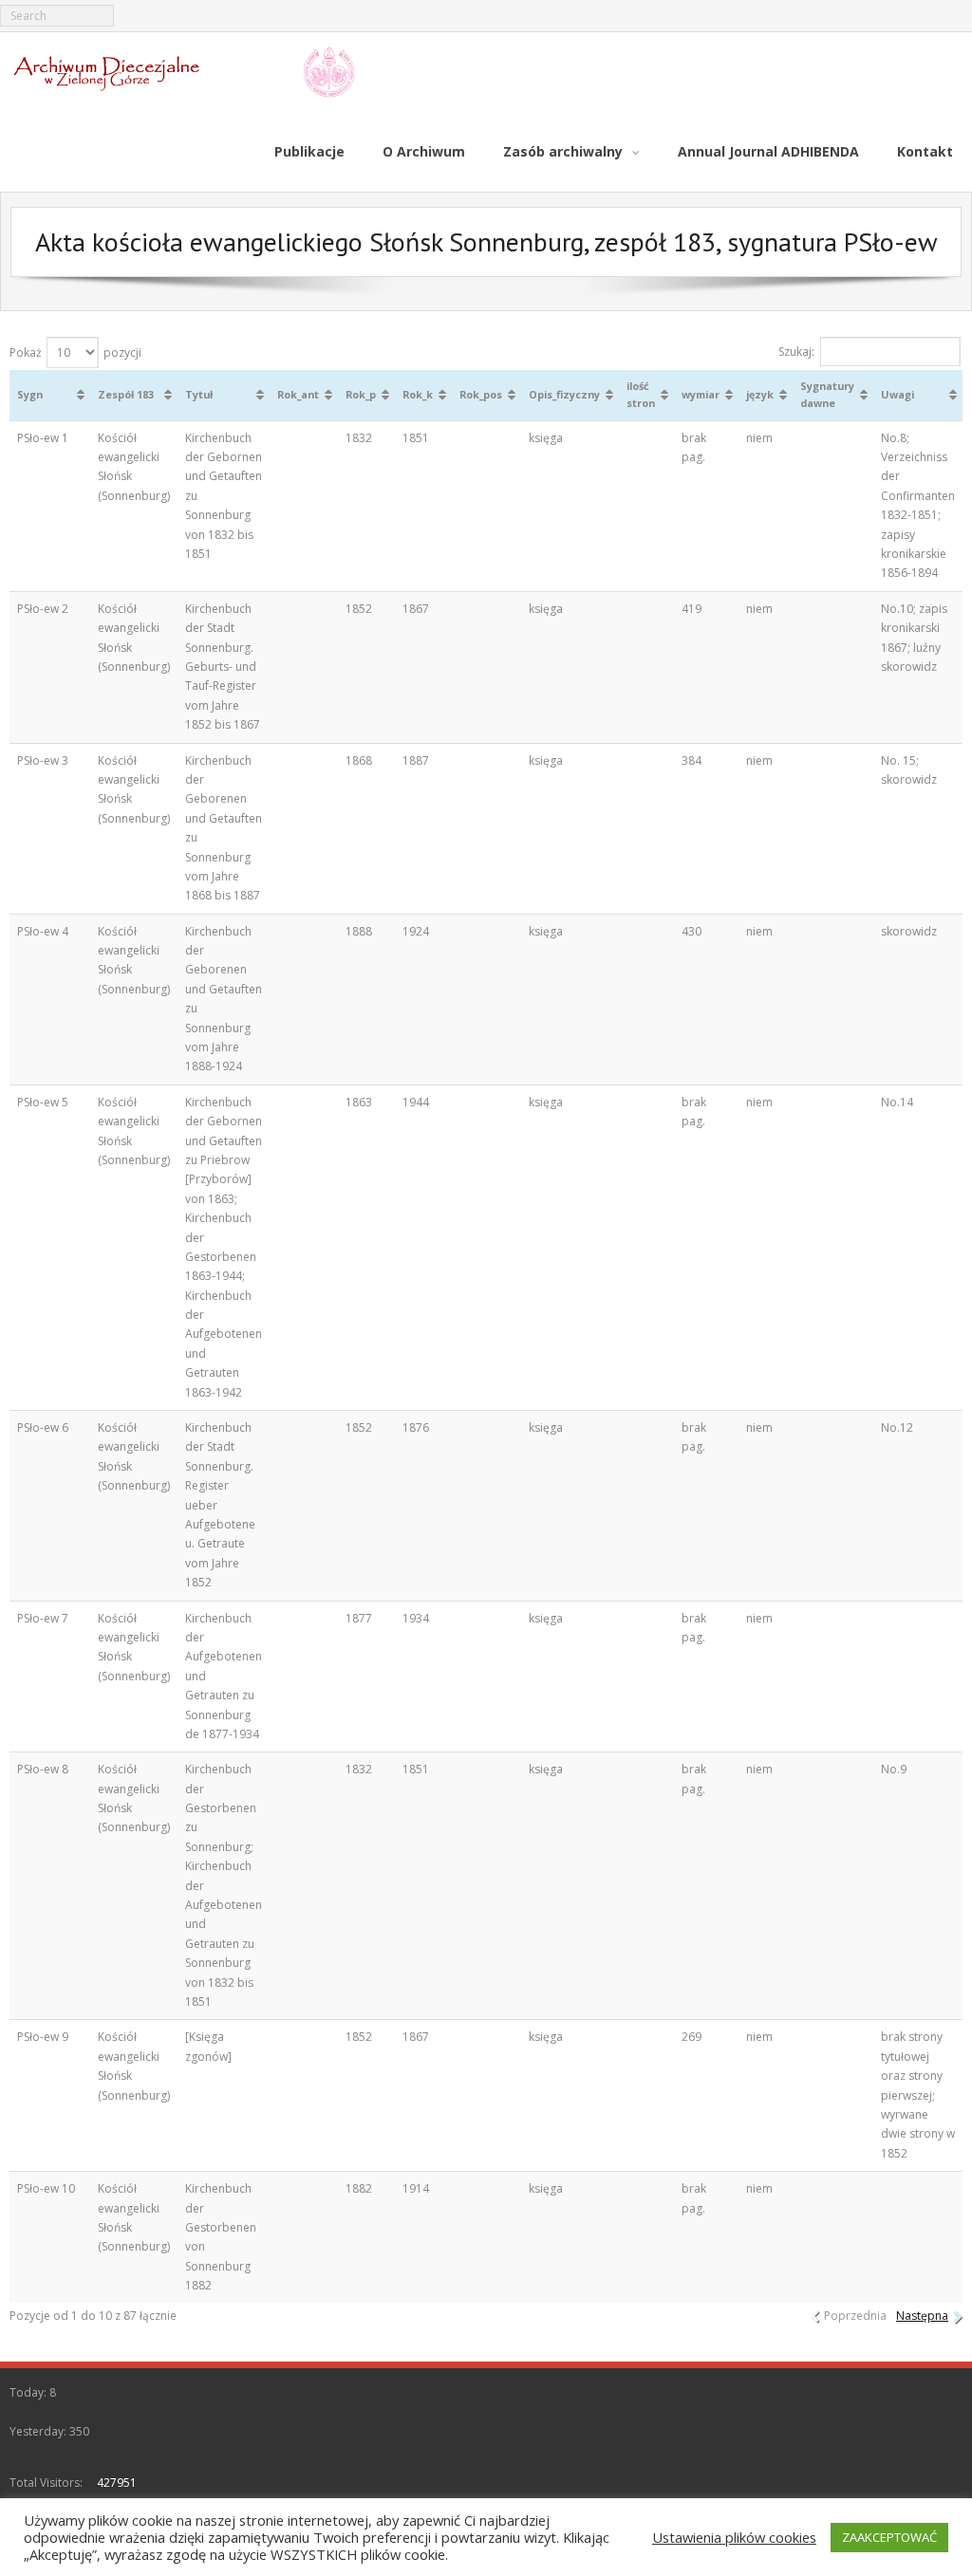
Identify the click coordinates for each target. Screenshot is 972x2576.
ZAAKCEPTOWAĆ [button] (889, 2537)
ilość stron (641, 394)
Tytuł (199, 394)
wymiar (701, 394)
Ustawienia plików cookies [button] (734, 2537)
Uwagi (897, 394)
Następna (922, 2316)
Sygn (30, 394)
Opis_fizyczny (564, 394)
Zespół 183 (126, 394)
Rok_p (361, 394)
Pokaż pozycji (75, 352)
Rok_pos (481, 394)
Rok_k (418, 394)
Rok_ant (298, 394)
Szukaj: (796, 352)
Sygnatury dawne (827, 394)
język (760, 394)
